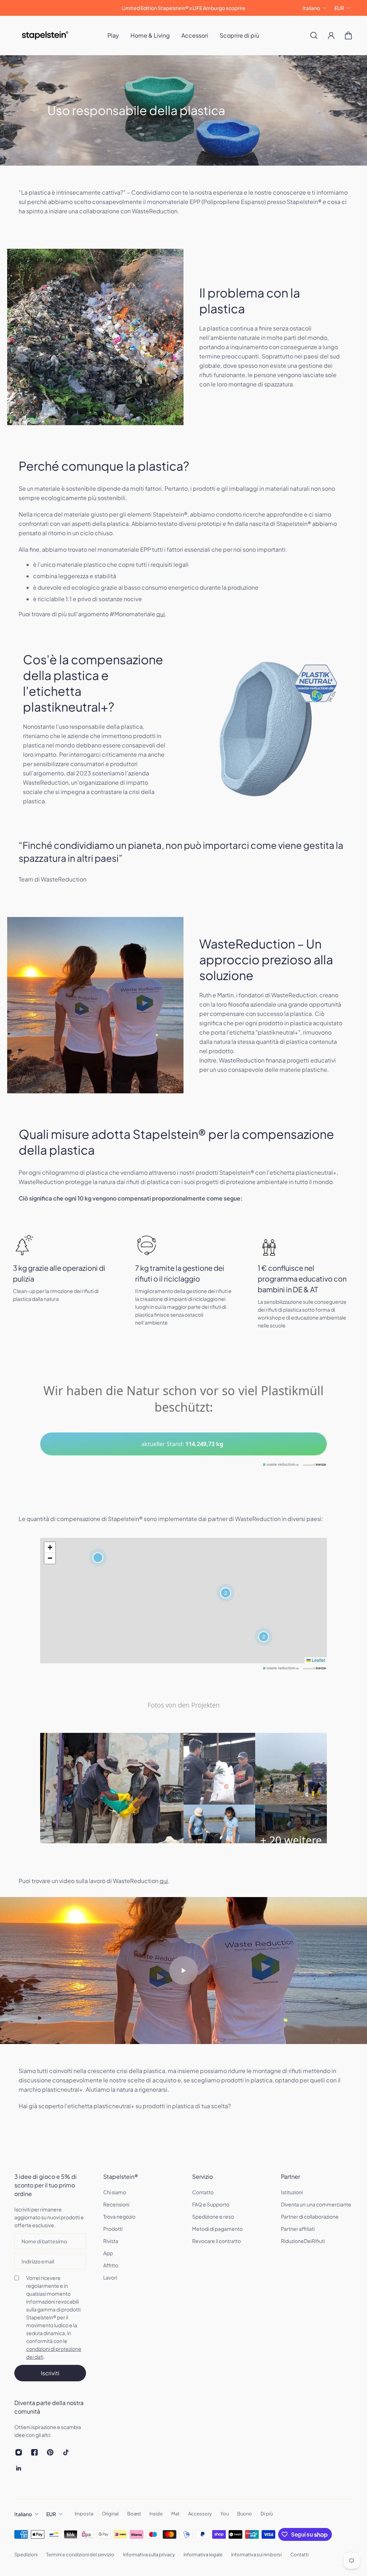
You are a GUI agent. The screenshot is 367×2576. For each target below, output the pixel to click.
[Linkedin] (19, 2468)
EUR (339, 8)
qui (161, 614)
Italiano (311, 8)
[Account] (331, 35)
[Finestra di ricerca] (314, 35)
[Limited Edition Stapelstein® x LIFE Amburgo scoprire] (183, 8)
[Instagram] (19, 2452)
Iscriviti (50, 2373)
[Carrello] (348, 35)
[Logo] (45, 35)
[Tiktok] (66, 2452)
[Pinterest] (50, 2452)
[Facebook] (34, 2452)
